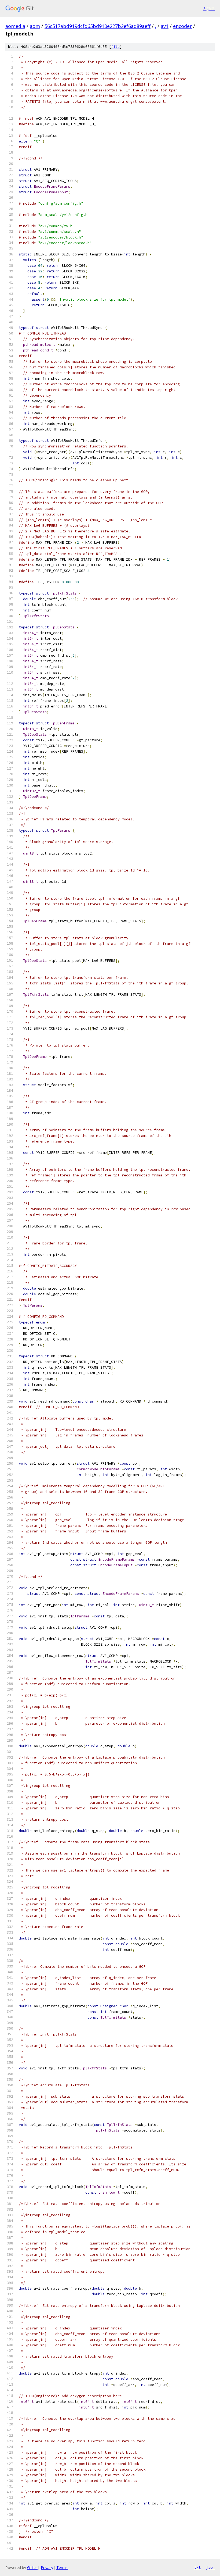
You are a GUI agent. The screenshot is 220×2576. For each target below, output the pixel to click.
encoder (182, 26)
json (210, 2567)
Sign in (209, 8)
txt (197, 2567)
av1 (165, 26)
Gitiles (32, 2568)
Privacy (47, 2568)
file (115, 47)
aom (35, 26)
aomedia (15, 26)
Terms (62, 2568)
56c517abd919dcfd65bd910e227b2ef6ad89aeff (98, 26)
